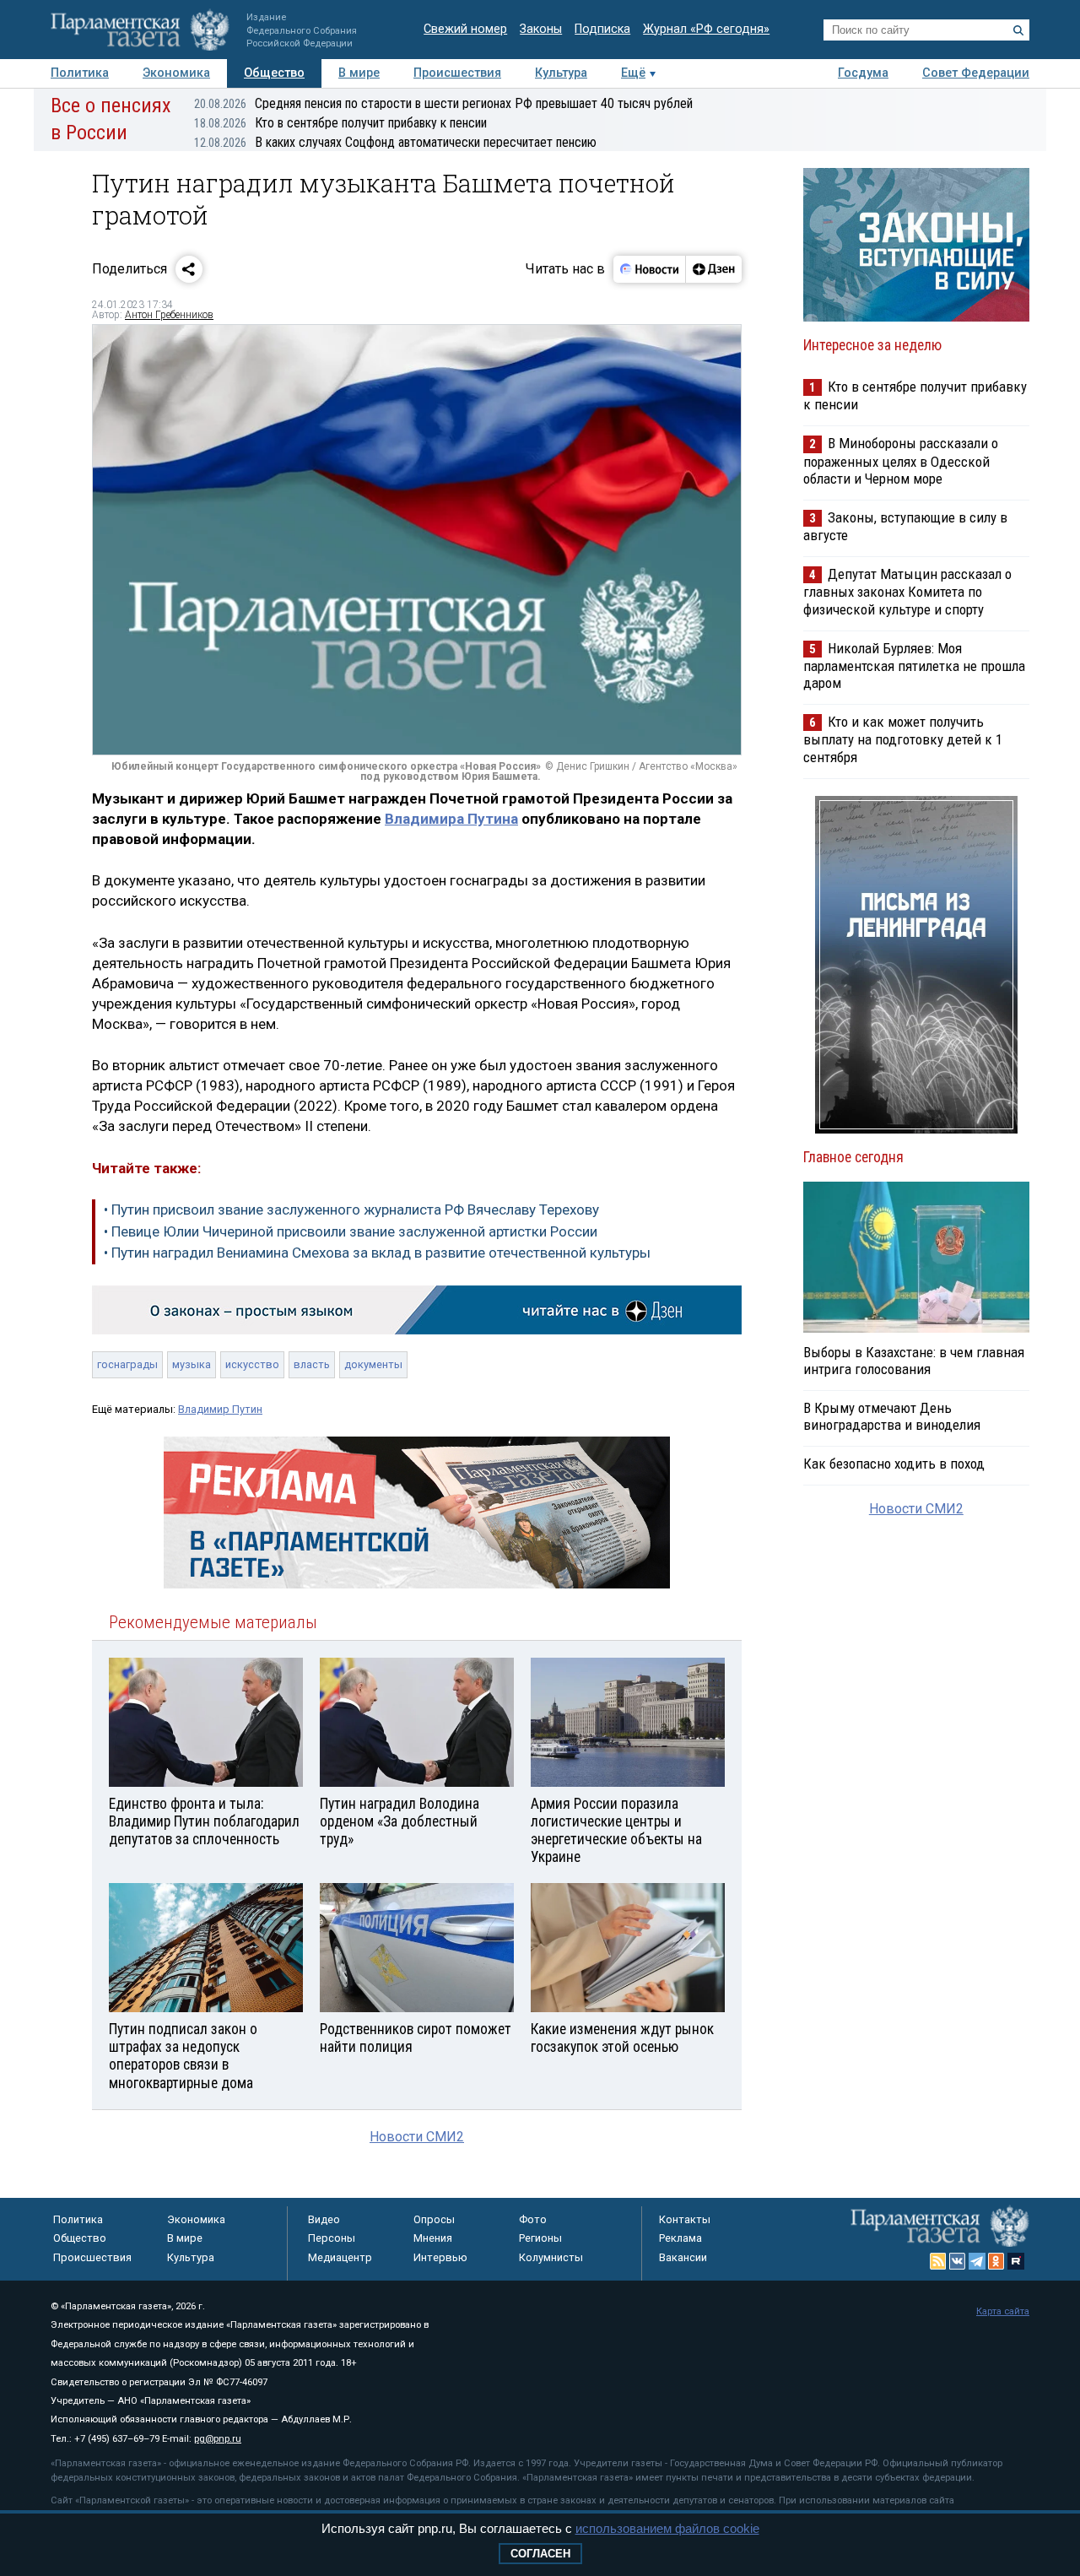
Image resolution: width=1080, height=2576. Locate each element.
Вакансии (683, 2257)
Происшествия (457, 73)
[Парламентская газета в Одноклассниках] (996, 2261)
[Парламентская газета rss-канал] (938, 2261)
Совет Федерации (976, 73)
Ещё (633, 73)
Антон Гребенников (169, 315)
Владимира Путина (451, 819)
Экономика (176, 73)
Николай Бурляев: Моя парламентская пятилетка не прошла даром (914, 666)
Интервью (440, 2257)
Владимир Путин (220, 1409)
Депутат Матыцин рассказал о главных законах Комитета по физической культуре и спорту (907, 591)
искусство (252, 1364)
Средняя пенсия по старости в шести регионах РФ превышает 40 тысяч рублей (443, 103)
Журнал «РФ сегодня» (706, 29)
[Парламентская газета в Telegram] (977, 2261)
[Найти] (1018, 30)
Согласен (540, 2554)
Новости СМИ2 (417, 2137)
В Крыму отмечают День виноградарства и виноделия (892, 1416)
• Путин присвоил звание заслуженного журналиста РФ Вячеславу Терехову (351, 1210)
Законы (541, 29)
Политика (80, 73)
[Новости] (650, 269)
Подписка (602, 29)
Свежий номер (465, 29)
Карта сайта (1003, 2311)
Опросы (434, 2219)
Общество (274, 73)
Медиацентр (340, 2257)
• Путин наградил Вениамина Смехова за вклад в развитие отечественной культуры (377, 1253)
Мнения (433, 2238)
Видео (324, 2219)
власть (312, 1364)
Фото (533, 2219)
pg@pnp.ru (218, 2439)
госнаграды (127, 1364)
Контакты (685, 2219)
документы (373, 1364)
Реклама (680, 2238)
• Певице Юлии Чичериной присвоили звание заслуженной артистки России (351, 1231)
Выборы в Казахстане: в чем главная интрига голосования (914, 1361)
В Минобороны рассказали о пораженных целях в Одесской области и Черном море (901, 460)
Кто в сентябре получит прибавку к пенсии (340, 123)
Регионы (540, 2238)
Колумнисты (551, 2257)
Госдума (863, 73)
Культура (561, 73)
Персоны (332, 2238)
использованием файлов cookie (667, 2528)
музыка (192, 1364)
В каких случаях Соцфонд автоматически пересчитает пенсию (395, 142)
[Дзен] (713, 269)
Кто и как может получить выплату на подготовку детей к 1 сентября (903, 739)
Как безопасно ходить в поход (894, 1464)
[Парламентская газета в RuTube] (1016, 2261)
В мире (359, 73)
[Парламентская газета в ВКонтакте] (958, 2261)
